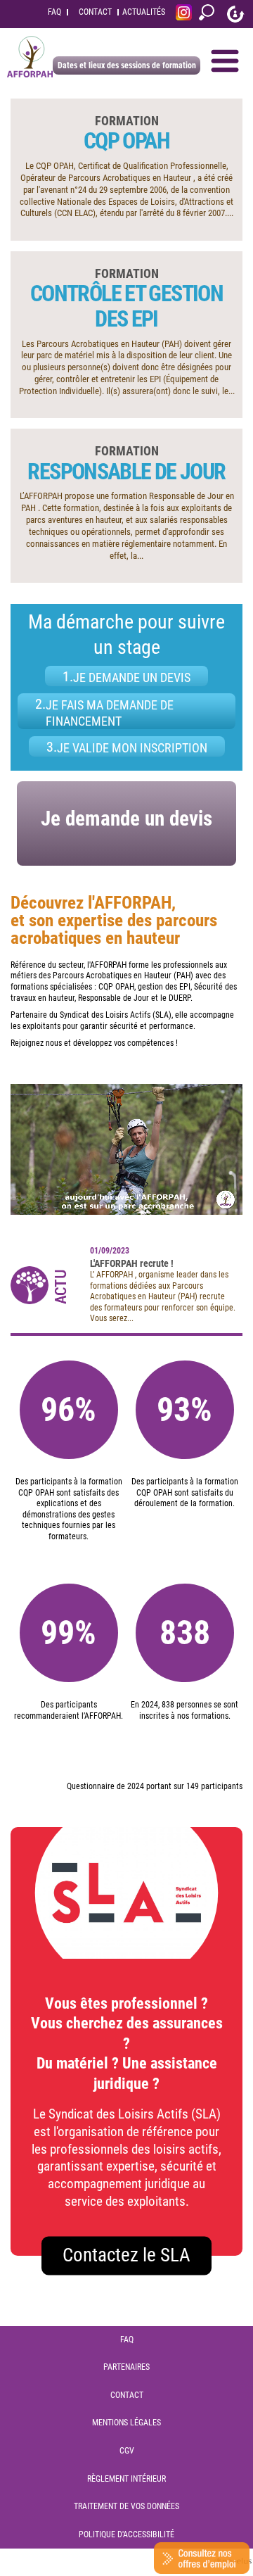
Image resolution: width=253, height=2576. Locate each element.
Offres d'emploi (202, 2558)
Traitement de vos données (126, 2506)
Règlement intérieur (126, 2479)
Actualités (144, 12)
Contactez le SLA (126, 2255)
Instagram (184, 14)
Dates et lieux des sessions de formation (127, 65)
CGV (127, 2451)
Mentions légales (126, 2423)
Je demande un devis (126, 819)
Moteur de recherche (207, 14)
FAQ (54, 12)
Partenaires (126, 2367)
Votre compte (235, 14)
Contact (95, 12)
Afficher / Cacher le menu (225, 61)
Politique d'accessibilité (126, 2534)
